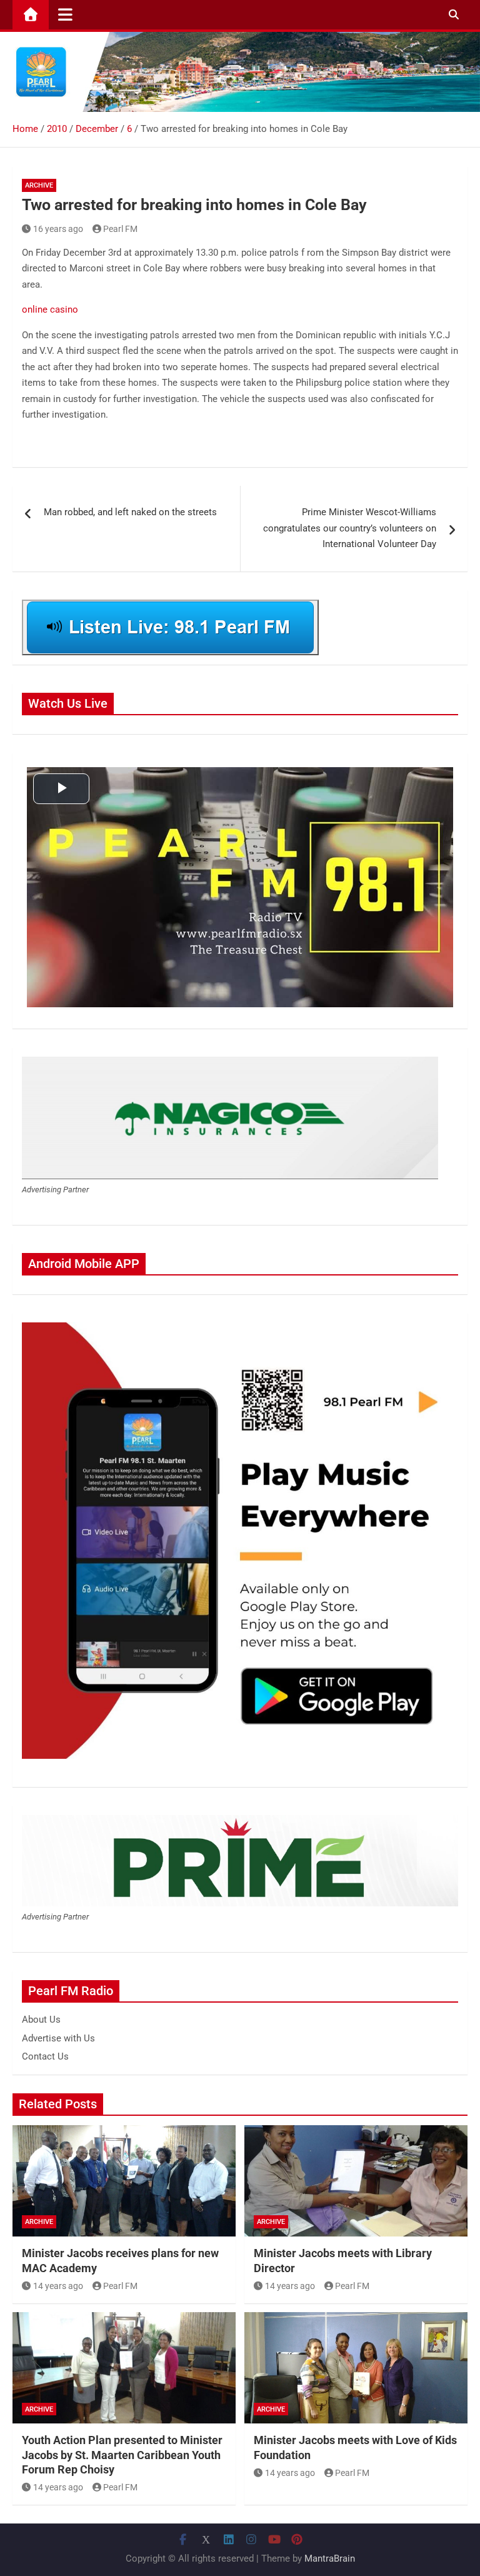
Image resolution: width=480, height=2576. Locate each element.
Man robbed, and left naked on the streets (130, 512)
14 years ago (58, 2286)
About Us (41, 2020)
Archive (39, 185)
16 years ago (58, 229)
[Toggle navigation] (65, 14)
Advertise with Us (58, 2038)
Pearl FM (120, 229)
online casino (50, 309)
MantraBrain (330, 2558)
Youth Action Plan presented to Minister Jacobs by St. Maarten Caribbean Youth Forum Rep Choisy (122, 2455)
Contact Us (45, 2056)
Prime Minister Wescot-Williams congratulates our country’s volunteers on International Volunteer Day (350, 528)
